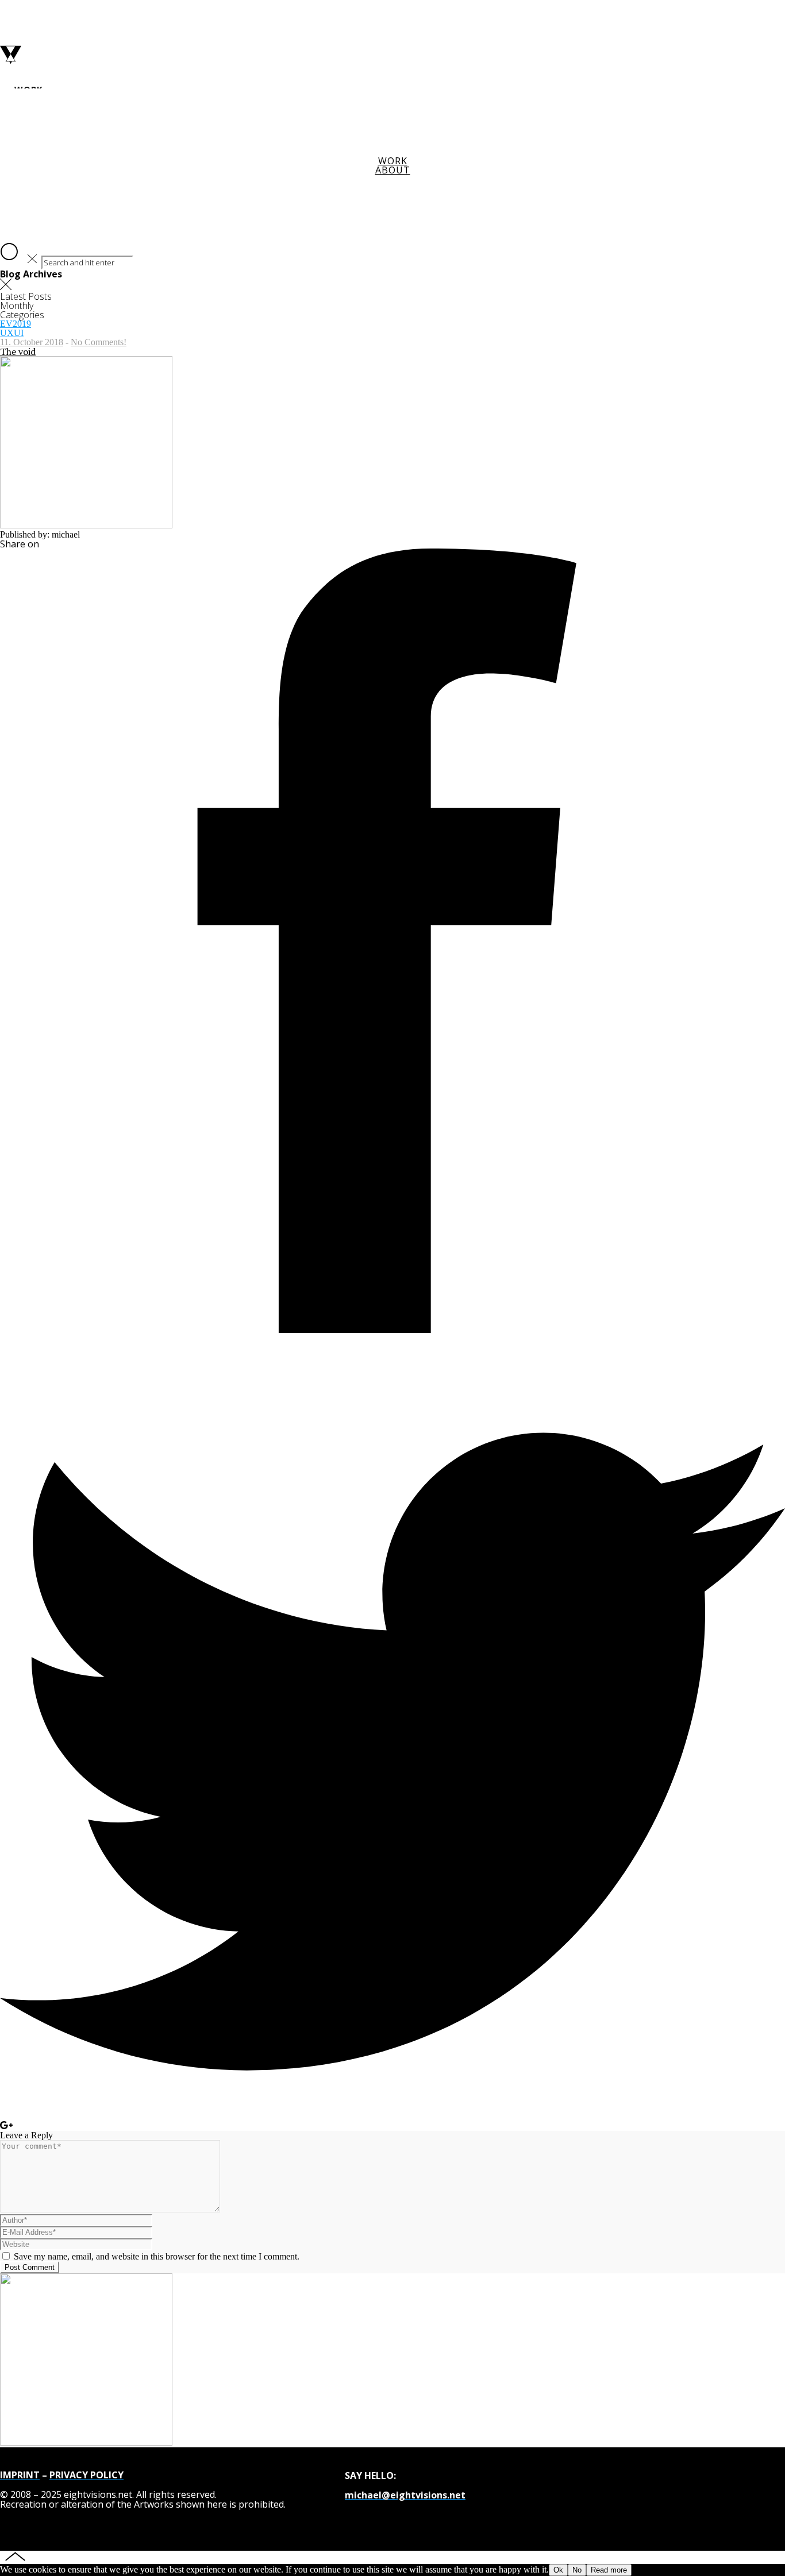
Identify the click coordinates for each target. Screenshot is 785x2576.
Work (393, 161)
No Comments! (99, 342)
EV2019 (16, 324)
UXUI (12, 333)
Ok (558, 2570)
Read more (609, 2570)
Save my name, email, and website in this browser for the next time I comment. (157, 2256)
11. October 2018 (32, 342)
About (393, 170)
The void (18, 352)
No (577, 2570)
